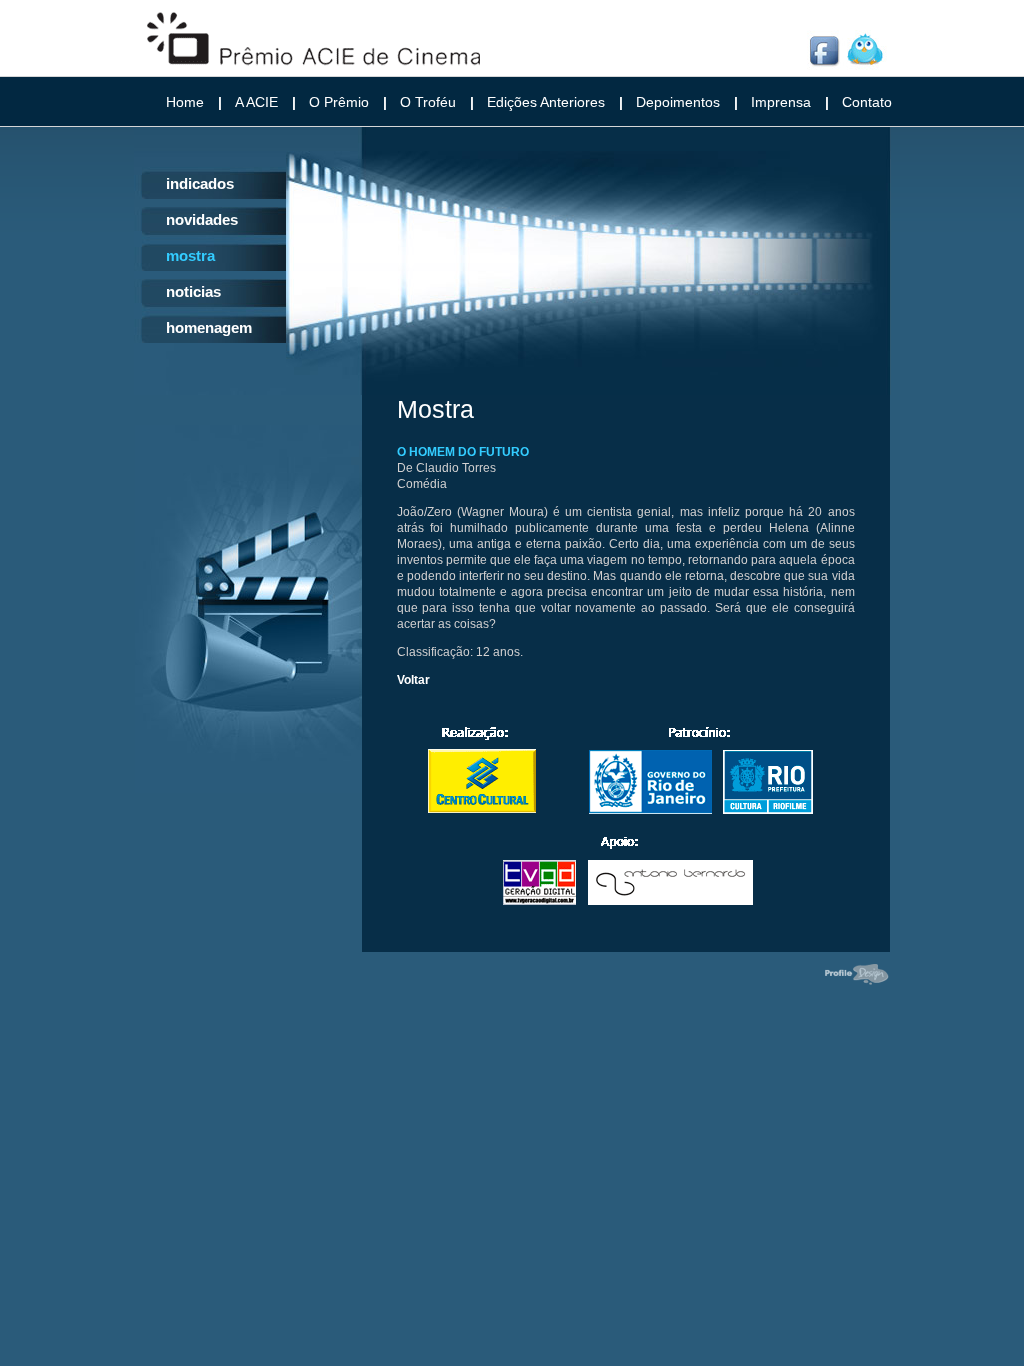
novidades (202, 219)
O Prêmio (339, 102)
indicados (200, 183)
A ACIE (256, 102)
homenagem (209, 327)
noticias (193, 291)
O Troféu (428, 102)
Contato (867, 102)
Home (185, 102)
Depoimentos (678, 102)
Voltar (413, 680)
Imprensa (781, 102)
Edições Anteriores (546, 102)
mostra (190, 255)
